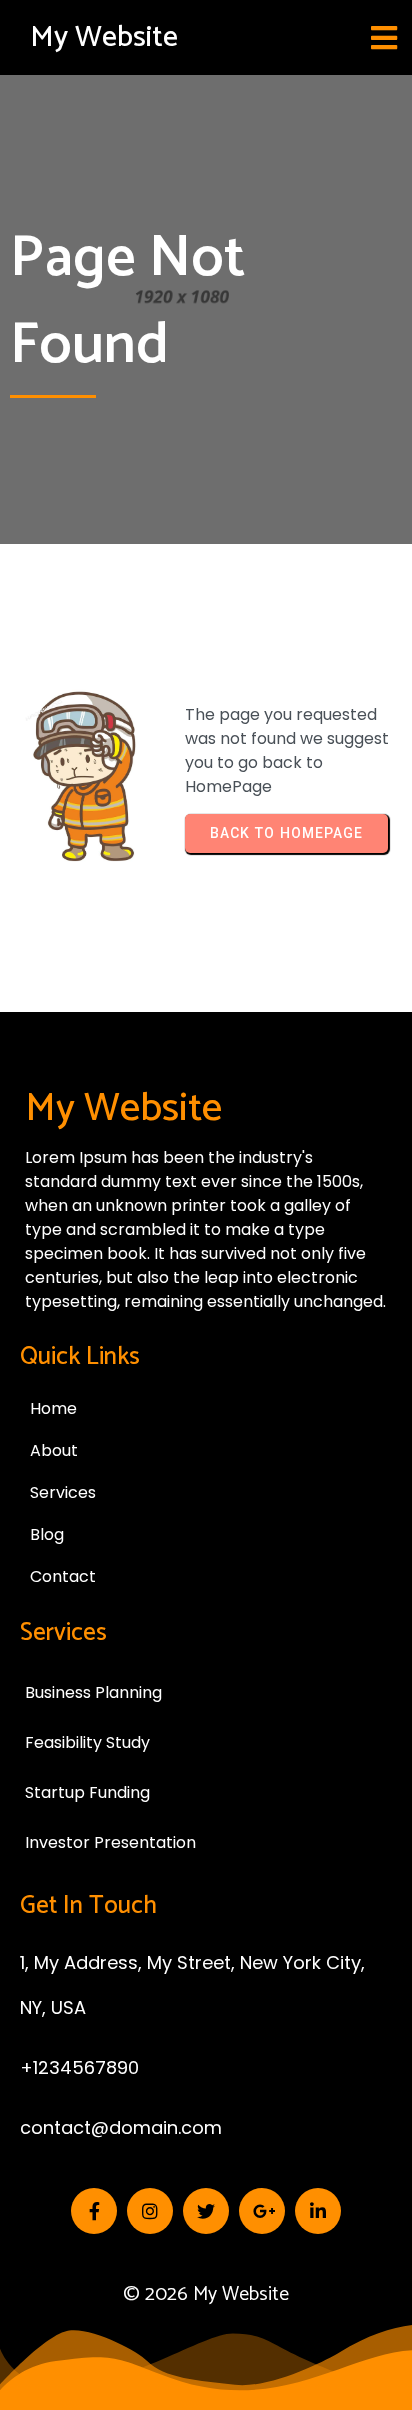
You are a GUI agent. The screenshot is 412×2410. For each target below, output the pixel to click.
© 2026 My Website (206, 2294)
